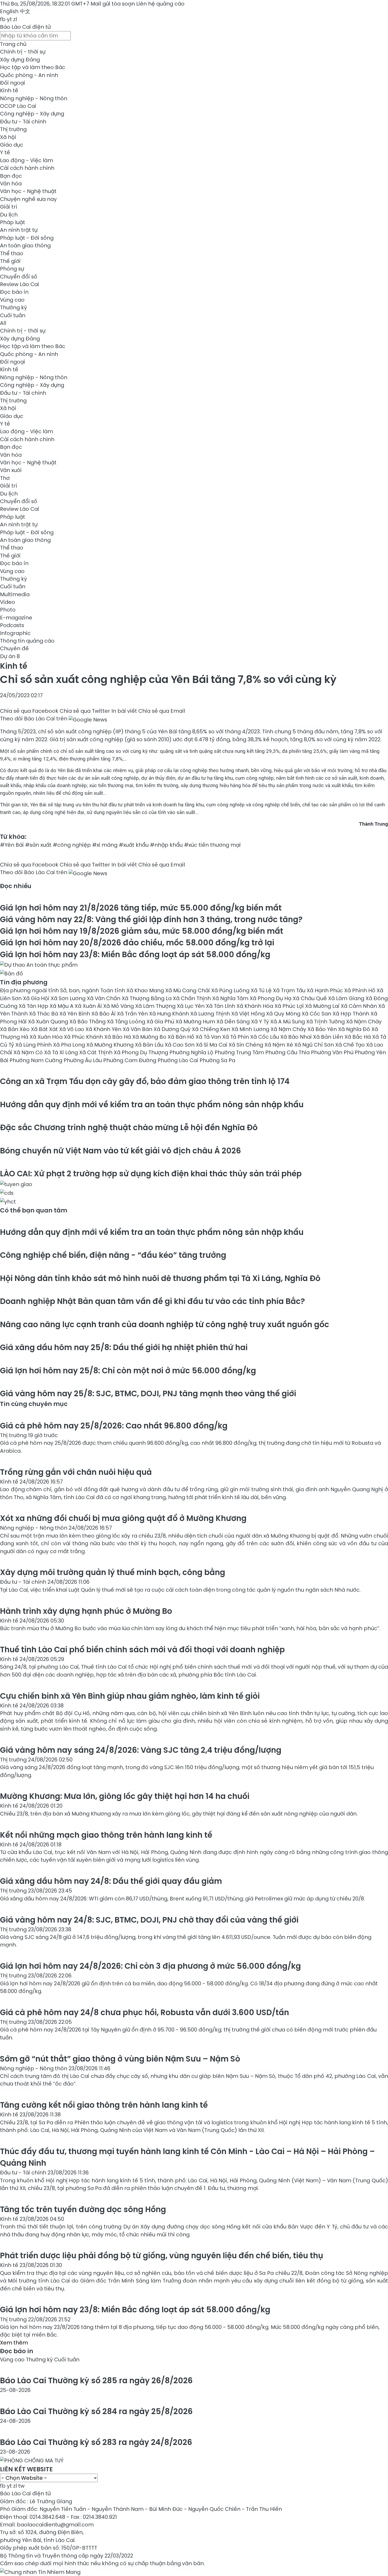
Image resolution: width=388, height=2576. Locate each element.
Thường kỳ (13, 307)
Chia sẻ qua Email (162, 711)
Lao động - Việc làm (27, 160)
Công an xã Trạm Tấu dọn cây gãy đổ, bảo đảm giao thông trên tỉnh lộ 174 (145, 1081)
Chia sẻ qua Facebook (29, 711)
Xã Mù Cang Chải (188, 990)
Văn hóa (11, 184)
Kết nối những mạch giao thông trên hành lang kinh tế (106, 1835)
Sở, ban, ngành (80, 990)
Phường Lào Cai (179, 1060)
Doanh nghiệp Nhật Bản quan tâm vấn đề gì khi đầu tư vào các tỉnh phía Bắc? (152, 1301)
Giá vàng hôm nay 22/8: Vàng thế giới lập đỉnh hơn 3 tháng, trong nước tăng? (151, 919)
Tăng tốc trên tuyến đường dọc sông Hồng (83, 2209)
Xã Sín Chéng (247, 1045)
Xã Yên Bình (75, 1014)
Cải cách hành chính (27, 168)
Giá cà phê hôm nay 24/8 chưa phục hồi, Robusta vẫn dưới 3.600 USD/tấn (145, 2012)
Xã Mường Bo (150, 1037)
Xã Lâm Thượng (156, 1006)
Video (8, 602)
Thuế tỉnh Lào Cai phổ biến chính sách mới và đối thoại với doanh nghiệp (142, 1650)
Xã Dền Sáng (234, 1022)
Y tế (5, 152)
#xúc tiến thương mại (212, 845)
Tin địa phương (24, 982)
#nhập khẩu (166, 845)
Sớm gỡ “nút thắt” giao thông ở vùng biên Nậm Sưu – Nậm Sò (120, 2059)
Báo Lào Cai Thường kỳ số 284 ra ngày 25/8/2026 (96, 2411)
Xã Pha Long (70, 1045)
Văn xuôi (11, 470)
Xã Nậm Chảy (289, 1029)
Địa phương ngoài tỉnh (30, 990)
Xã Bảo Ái (104, 1014)
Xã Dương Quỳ (173, 1029)
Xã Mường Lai (323, 1006)
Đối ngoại (13, 83)
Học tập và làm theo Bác (33, 67)
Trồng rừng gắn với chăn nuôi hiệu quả (76, 1472)
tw (21, 2486)
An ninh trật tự (19, 230)
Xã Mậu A (62, 1006)
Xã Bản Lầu (150, 1045)
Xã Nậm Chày (364, 1022)
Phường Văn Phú (333, 1052)
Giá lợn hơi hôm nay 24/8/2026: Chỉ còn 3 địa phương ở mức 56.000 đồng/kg (150, 1966)
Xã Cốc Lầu (265, 1037)
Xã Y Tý (261, 1022)
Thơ (5, 478)
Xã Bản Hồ (182, 1037)
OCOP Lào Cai (18, 106)
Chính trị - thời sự (23, 52)
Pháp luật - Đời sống (27, 238)
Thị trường (13, 129)
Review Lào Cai (20, 284)
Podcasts (12, 625)
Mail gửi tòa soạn (113, 4)
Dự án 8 (10, 656)
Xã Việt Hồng (249, 1014)
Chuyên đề (14, 648)
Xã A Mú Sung (288, 1022)
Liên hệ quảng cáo (160, 4)
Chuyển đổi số (19, 277)
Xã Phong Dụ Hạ (271, 998)
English (9, 11)
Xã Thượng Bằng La (147, 998)
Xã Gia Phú (161, 1022)
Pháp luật (13, 222)
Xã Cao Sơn (180, 1045)
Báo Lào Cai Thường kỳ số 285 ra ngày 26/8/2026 (96, 2380)
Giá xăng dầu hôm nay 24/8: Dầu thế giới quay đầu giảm (111, 1881)
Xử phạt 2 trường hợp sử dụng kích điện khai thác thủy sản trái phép (151, 1174)
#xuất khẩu (134, 845)
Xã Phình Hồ (360, 990)
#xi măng (105, 845)
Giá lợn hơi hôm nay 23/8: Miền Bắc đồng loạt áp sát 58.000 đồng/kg (135, 954)
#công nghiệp (72, 845)
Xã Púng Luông (231, 990)
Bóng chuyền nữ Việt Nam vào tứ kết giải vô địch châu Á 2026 (120, 1151)
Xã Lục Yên (191, 1006)
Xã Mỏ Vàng (119, 1006)
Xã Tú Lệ (262, 990)
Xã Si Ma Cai (212, 1045)
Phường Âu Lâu (83, 1060)
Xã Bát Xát (45, 1029)
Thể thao (12, 253)
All (3, 323)
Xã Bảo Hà (118, 1037)
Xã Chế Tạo (351, 1045)
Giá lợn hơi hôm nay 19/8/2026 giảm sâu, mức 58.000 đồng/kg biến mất (142, 931)
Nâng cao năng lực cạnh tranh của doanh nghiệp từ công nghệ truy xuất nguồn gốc (165, 1324)
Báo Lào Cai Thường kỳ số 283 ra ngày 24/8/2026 (96, 2442)
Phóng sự (12, 269)
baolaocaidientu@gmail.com (55, 2525)
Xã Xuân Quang (49, 1022)
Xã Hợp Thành (352, 1014)
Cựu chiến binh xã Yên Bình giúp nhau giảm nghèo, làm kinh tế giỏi (130, 1696)
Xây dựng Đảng (20, 60)
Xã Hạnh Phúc (325, 990)
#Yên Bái (12, 845)
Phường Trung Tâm (240, 1052)
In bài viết (124, 711)
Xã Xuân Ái (89, 1006)
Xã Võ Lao (72, 1029)
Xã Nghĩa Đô (355, 1029)
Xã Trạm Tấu (290, 990)
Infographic (15, 633)
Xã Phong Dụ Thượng (142, 1052)
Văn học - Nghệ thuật (28, 191)
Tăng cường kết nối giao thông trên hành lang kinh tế (104, 2105)
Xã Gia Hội (37, 998)
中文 (25, 11)
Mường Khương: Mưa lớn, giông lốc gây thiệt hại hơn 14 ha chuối (125, 1796)
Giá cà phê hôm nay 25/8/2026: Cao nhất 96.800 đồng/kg (114, 1426)
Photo (8, 610)
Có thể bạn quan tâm (34, 1210)
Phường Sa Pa (217, 1060)
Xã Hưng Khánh (170, 1014)
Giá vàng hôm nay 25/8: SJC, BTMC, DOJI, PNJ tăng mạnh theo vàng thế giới (148, 1393)
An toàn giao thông (25, 245)
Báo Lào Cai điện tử (25, 27)
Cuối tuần (13, 315)
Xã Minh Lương (251, 1029)
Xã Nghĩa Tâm (231, 998)
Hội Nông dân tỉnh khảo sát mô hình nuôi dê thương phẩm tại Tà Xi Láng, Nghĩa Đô (160, 1278)
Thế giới (10, 261)
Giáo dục (12, 145)
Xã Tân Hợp (34, 1006)
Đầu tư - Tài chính (23, 122)
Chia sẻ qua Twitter (85, 711)
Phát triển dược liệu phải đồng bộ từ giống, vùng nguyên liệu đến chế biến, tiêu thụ (162, 2255)
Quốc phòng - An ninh (29, 75)
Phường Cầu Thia (288, 1052)
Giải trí (8, 207)
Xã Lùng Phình (34, 1045)
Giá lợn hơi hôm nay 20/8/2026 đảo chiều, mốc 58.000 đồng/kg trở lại (137, 943)
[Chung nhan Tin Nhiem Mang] (40, 2571)
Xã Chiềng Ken (212, 1029)
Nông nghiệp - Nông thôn (34, 98)
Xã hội (8, 137)
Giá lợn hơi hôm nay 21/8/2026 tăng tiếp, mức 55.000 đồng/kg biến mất (141, 908)
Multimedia (15, 594)
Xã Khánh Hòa (255, 1006)
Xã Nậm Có (29, 1052)
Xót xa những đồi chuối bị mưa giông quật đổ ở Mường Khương (123, 1518)
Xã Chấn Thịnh (193, 998)
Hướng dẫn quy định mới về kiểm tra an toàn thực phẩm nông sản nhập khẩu (152, 1104)
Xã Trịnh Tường (326, 1022)
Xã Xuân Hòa (47, 1037)
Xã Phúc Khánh (84, 1037)
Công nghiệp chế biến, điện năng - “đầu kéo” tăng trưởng (113, 1255)
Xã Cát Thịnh (96, 1052)
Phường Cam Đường (130, 1060)
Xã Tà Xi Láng (62, 1052)
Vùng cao (12, 300)
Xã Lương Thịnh (211, 1014)
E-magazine (16, 618)
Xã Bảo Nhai (297, 1037)
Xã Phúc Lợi (290, 1006)
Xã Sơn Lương (69, 998)
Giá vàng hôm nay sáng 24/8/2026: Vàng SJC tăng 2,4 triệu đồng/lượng (141, 1750)
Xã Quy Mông (284, 1014)
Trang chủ (13, 44)
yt (9, 19)
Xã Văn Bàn (138, 1029)
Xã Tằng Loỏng (127, 1022)
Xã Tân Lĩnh (221, 1006)
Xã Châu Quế (310, 998)
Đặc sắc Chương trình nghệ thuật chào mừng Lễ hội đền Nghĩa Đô (129, 1127)
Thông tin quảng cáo (27, 641)
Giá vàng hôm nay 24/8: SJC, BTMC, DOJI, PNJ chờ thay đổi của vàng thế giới (149, 1920)
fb (3, 19)
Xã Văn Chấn (104, 998)
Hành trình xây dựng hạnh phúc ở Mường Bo (86, 1611)
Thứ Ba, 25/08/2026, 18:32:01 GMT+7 (45, 4)
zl (15, 19)
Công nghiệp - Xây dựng (32, 114)
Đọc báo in (14, 292)
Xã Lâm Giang (347, 998)
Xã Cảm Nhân (359, 1006)
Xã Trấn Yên (133, 1014)
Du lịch (9, 215)
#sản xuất (38, 845)
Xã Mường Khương (111, 1045)
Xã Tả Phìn (236, 1037)
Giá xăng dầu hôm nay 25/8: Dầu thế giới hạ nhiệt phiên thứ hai (124, 1347)
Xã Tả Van (209, 1037)
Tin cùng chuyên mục (34, 1404)
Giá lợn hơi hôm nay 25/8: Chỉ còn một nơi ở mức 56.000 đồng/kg (128, 1371)
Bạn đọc (11, 176)
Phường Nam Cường (37, 1060)
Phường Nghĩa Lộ (192, 1052)
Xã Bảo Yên (323, 1029)
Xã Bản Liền (329, 1037)
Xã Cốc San (317, 1014)
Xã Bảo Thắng (88, 1022)
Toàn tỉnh (113, 990)
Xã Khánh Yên (104, 1029)
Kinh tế (9, 90)
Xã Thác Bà (44, 1014)
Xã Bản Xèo (15, 1029)
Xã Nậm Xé (279, 1045)
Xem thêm (14, 2343)
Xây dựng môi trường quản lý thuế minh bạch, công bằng (113, 1572)
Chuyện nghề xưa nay (28, 199)
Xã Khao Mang (146, 990)
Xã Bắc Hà (358, 1037)
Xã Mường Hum (196, 1022)
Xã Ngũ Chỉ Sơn (315, 1045)
